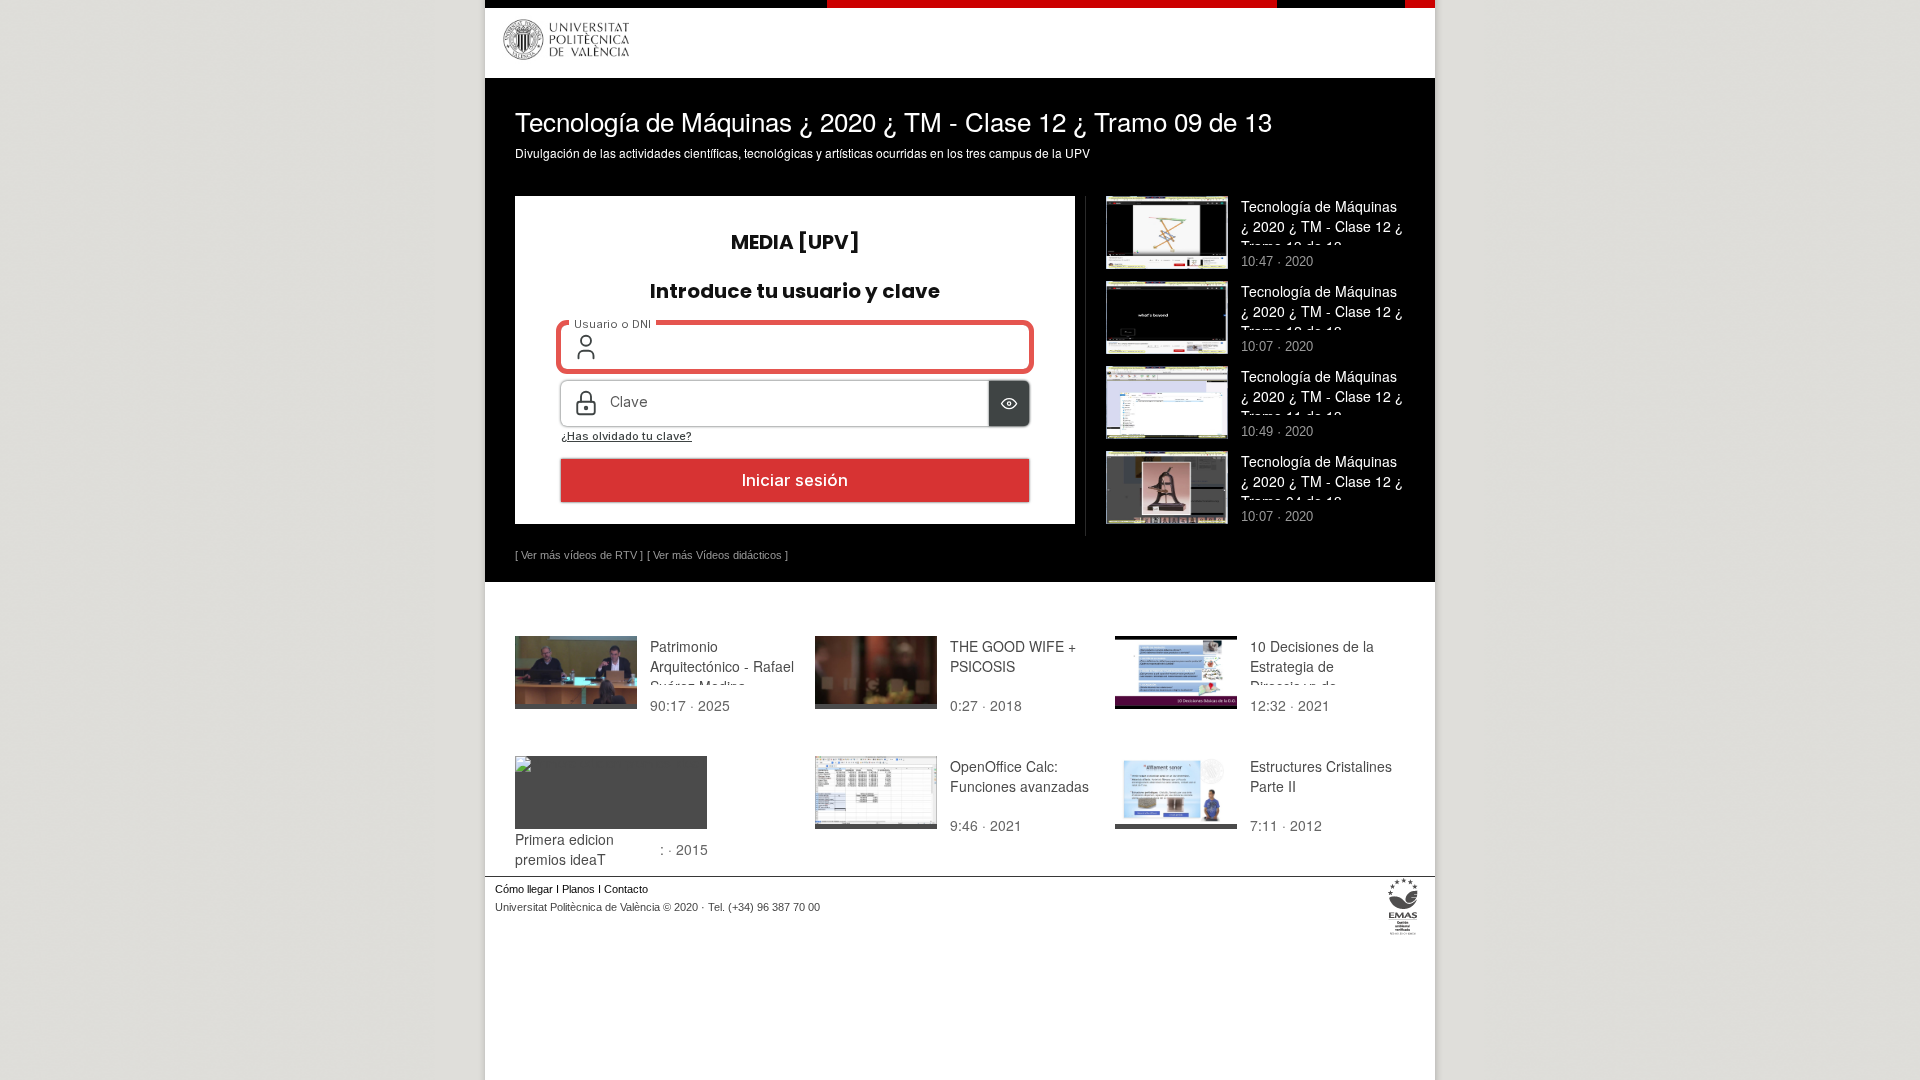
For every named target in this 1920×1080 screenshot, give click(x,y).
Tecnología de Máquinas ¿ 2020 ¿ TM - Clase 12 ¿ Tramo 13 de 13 (1322, 226)
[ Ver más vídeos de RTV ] (579, 555)
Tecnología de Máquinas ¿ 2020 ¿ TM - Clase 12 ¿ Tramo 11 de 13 (1322, 396)
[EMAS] (1403, 935)
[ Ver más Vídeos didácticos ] (717, 555)
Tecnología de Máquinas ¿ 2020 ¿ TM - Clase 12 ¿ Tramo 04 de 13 (1322, 481)
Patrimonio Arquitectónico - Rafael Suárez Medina (722, 666)
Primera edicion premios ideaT (564, 849)
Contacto (626, 889)
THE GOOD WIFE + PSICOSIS (1013, 656)
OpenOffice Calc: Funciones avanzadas (1019, 776)
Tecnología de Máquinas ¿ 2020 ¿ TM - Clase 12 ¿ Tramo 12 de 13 (1322, 311)
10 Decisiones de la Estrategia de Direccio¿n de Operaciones (1312, 676)
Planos (578, 889)
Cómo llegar (524, 889)
